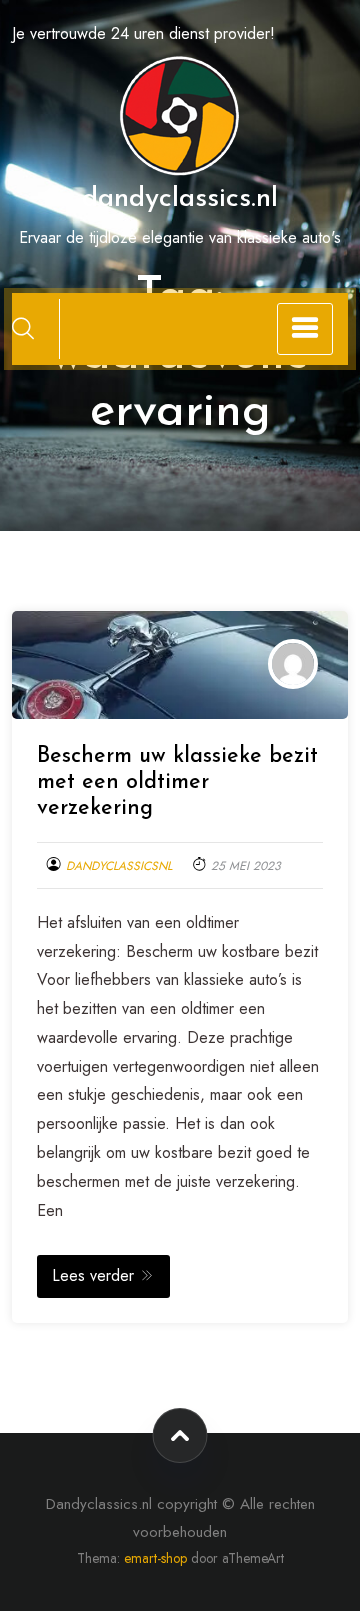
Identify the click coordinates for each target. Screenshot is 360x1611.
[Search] (23, 328)
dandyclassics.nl (180, 199)
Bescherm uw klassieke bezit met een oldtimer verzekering (177, 782)
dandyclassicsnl (119, 866)
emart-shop (155, 1558)
